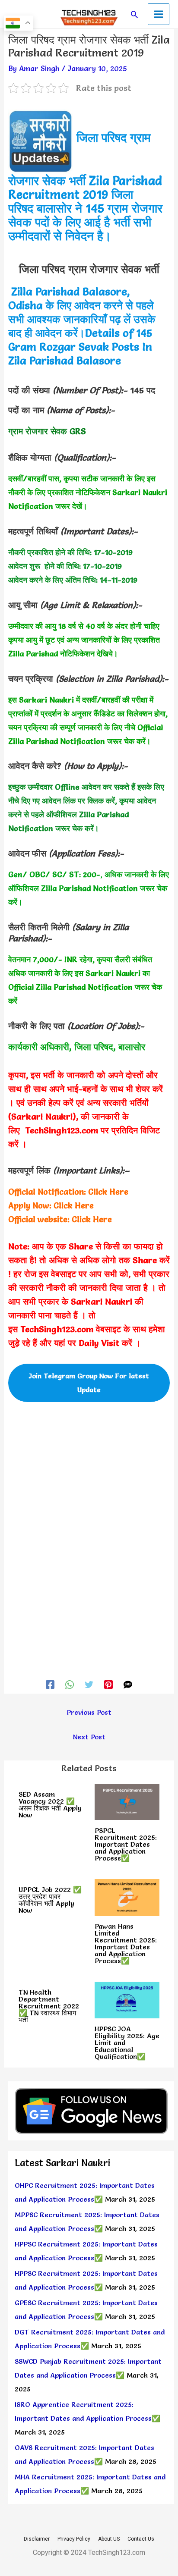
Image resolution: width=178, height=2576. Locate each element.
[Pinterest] (108, 1683)
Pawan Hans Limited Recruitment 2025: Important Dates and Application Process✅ (126, 1943)
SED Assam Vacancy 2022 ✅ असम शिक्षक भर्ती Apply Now (50, 1804)
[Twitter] (89, 1683)
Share (81, 1246)
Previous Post (89, 1712)
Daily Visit (99, 1343)
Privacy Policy (74, 2539)
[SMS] (128, 1683)
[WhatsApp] (70, 1683)
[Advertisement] (89, 1491)
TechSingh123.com (62, 1130)
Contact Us (141, 2539)
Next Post (89, 1737)
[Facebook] (50, 1683)
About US (109, 2539)
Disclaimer (37, 2539)
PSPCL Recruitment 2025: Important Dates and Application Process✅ (126, 1844)
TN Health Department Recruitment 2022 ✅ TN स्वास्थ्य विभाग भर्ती (49, 2006)
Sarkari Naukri (102, 1302)
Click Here (108, 1192)
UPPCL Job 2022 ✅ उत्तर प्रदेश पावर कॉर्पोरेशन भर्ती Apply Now (50, 1900)
